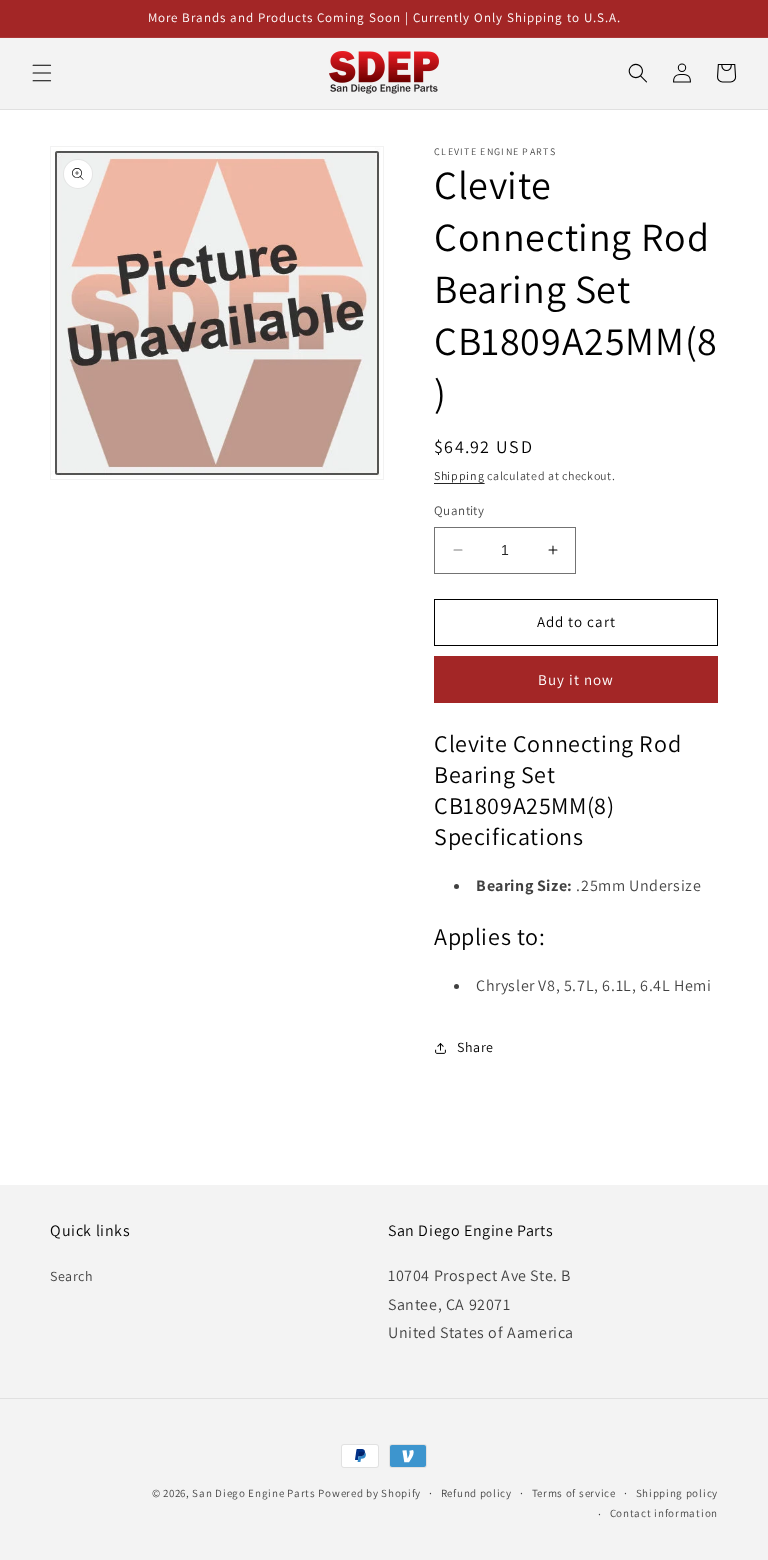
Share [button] (475, 1047)
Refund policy (476, 1493)
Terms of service (574, 1493)
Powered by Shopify (369, 1493)
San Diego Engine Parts (253, 1493)
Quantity (459, 510)
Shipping (459, 475)
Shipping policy (677, 1493)
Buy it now (576, 679)
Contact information (664, 1513)
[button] (42, 73)
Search (72, 1276)
